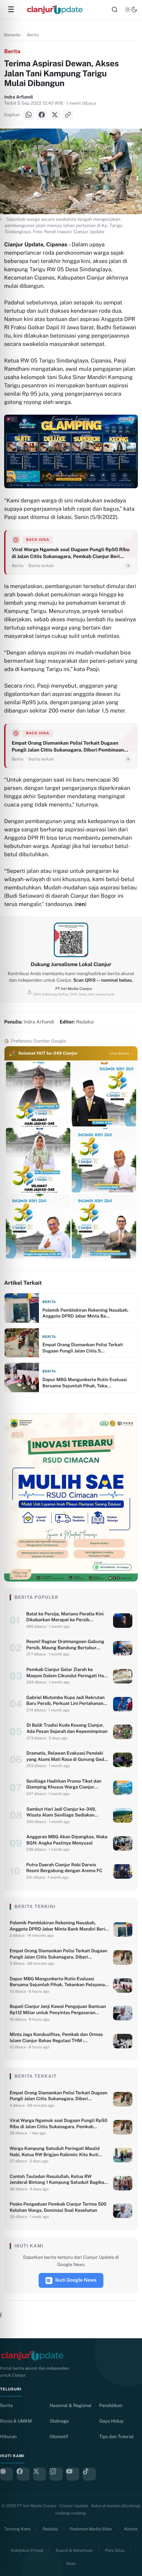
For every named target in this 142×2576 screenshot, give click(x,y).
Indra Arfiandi (19, 97)
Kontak (131, 2529)
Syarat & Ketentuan (74, 2550)
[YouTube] (73, 2474)
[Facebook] (42, 115)
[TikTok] (89, 2474)
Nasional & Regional (70, 2405)
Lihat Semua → (121, 1054)
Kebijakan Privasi (27, 2550)
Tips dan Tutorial (116, 2437)
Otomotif (59, 2437)
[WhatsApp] (29, 115)
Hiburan (8, 2437)
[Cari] (114, 10)
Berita (33, 35)
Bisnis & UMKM (16, 2421)
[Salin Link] (68, 115)
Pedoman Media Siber (91, 2529)
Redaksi (50, 2529)
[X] (55, 115)
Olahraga (59, 2421)
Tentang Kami (17, 2529)
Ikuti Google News (76, 2280)
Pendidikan (111, 2405)
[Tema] (131, 10)
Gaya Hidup (111, 2421)
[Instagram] (56, 2474)
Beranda (12, 35)
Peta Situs (115, 2550)
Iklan (71, 2564)
